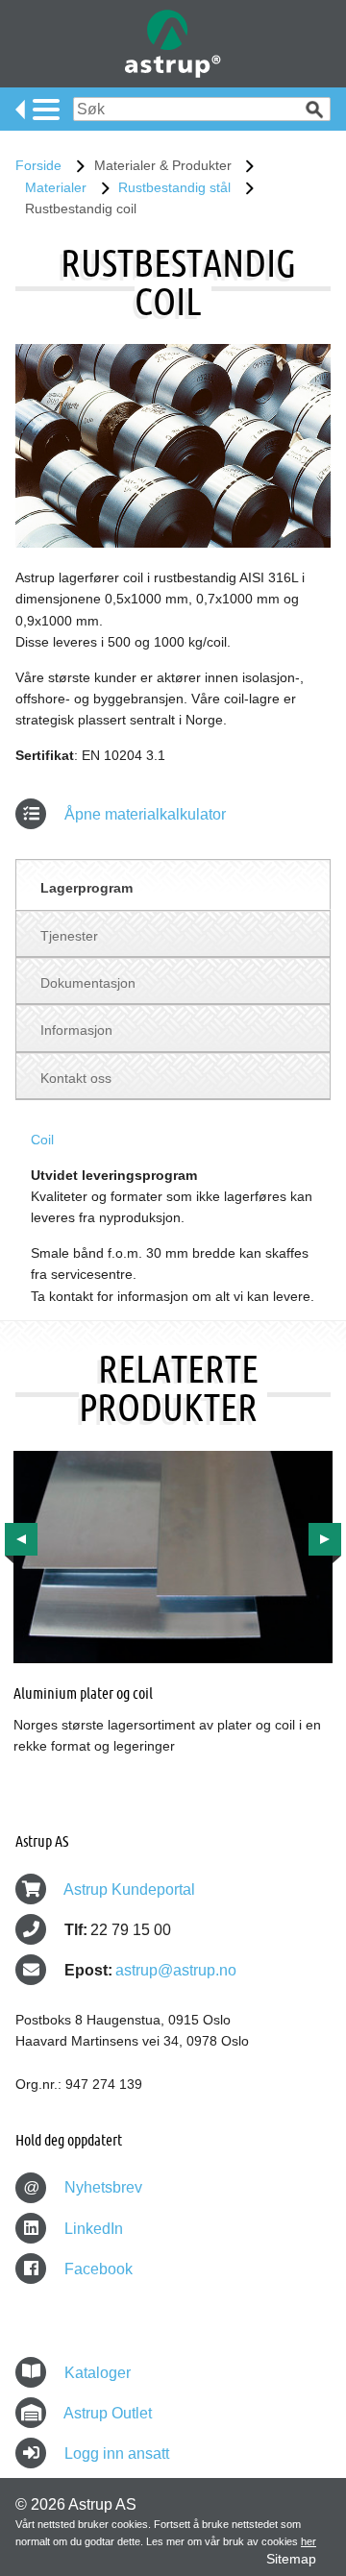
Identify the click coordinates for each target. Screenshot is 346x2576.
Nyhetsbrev (83, 2187)
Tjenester (69, 936)
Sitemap (291, 2559)
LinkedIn (92, 2229)
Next (325, 1539)
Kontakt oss (76, 1078)
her (309, 2541)
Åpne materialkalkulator (143, 814)
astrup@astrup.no (176, 1970)
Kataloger (98, 2373)
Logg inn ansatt (117, 2453)
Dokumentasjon (88, 983)
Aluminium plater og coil (83, 1693)
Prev (21, 1539)
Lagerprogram (86, 888)
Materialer (56, 187)
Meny (37, 110)
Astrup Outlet (108, 2413)
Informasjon (76, 1030)
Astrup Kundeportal (129, 1889)
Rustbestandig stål (174, 187)
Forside (38, 165)
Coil (42, 1140)
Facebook (97, 2269)
